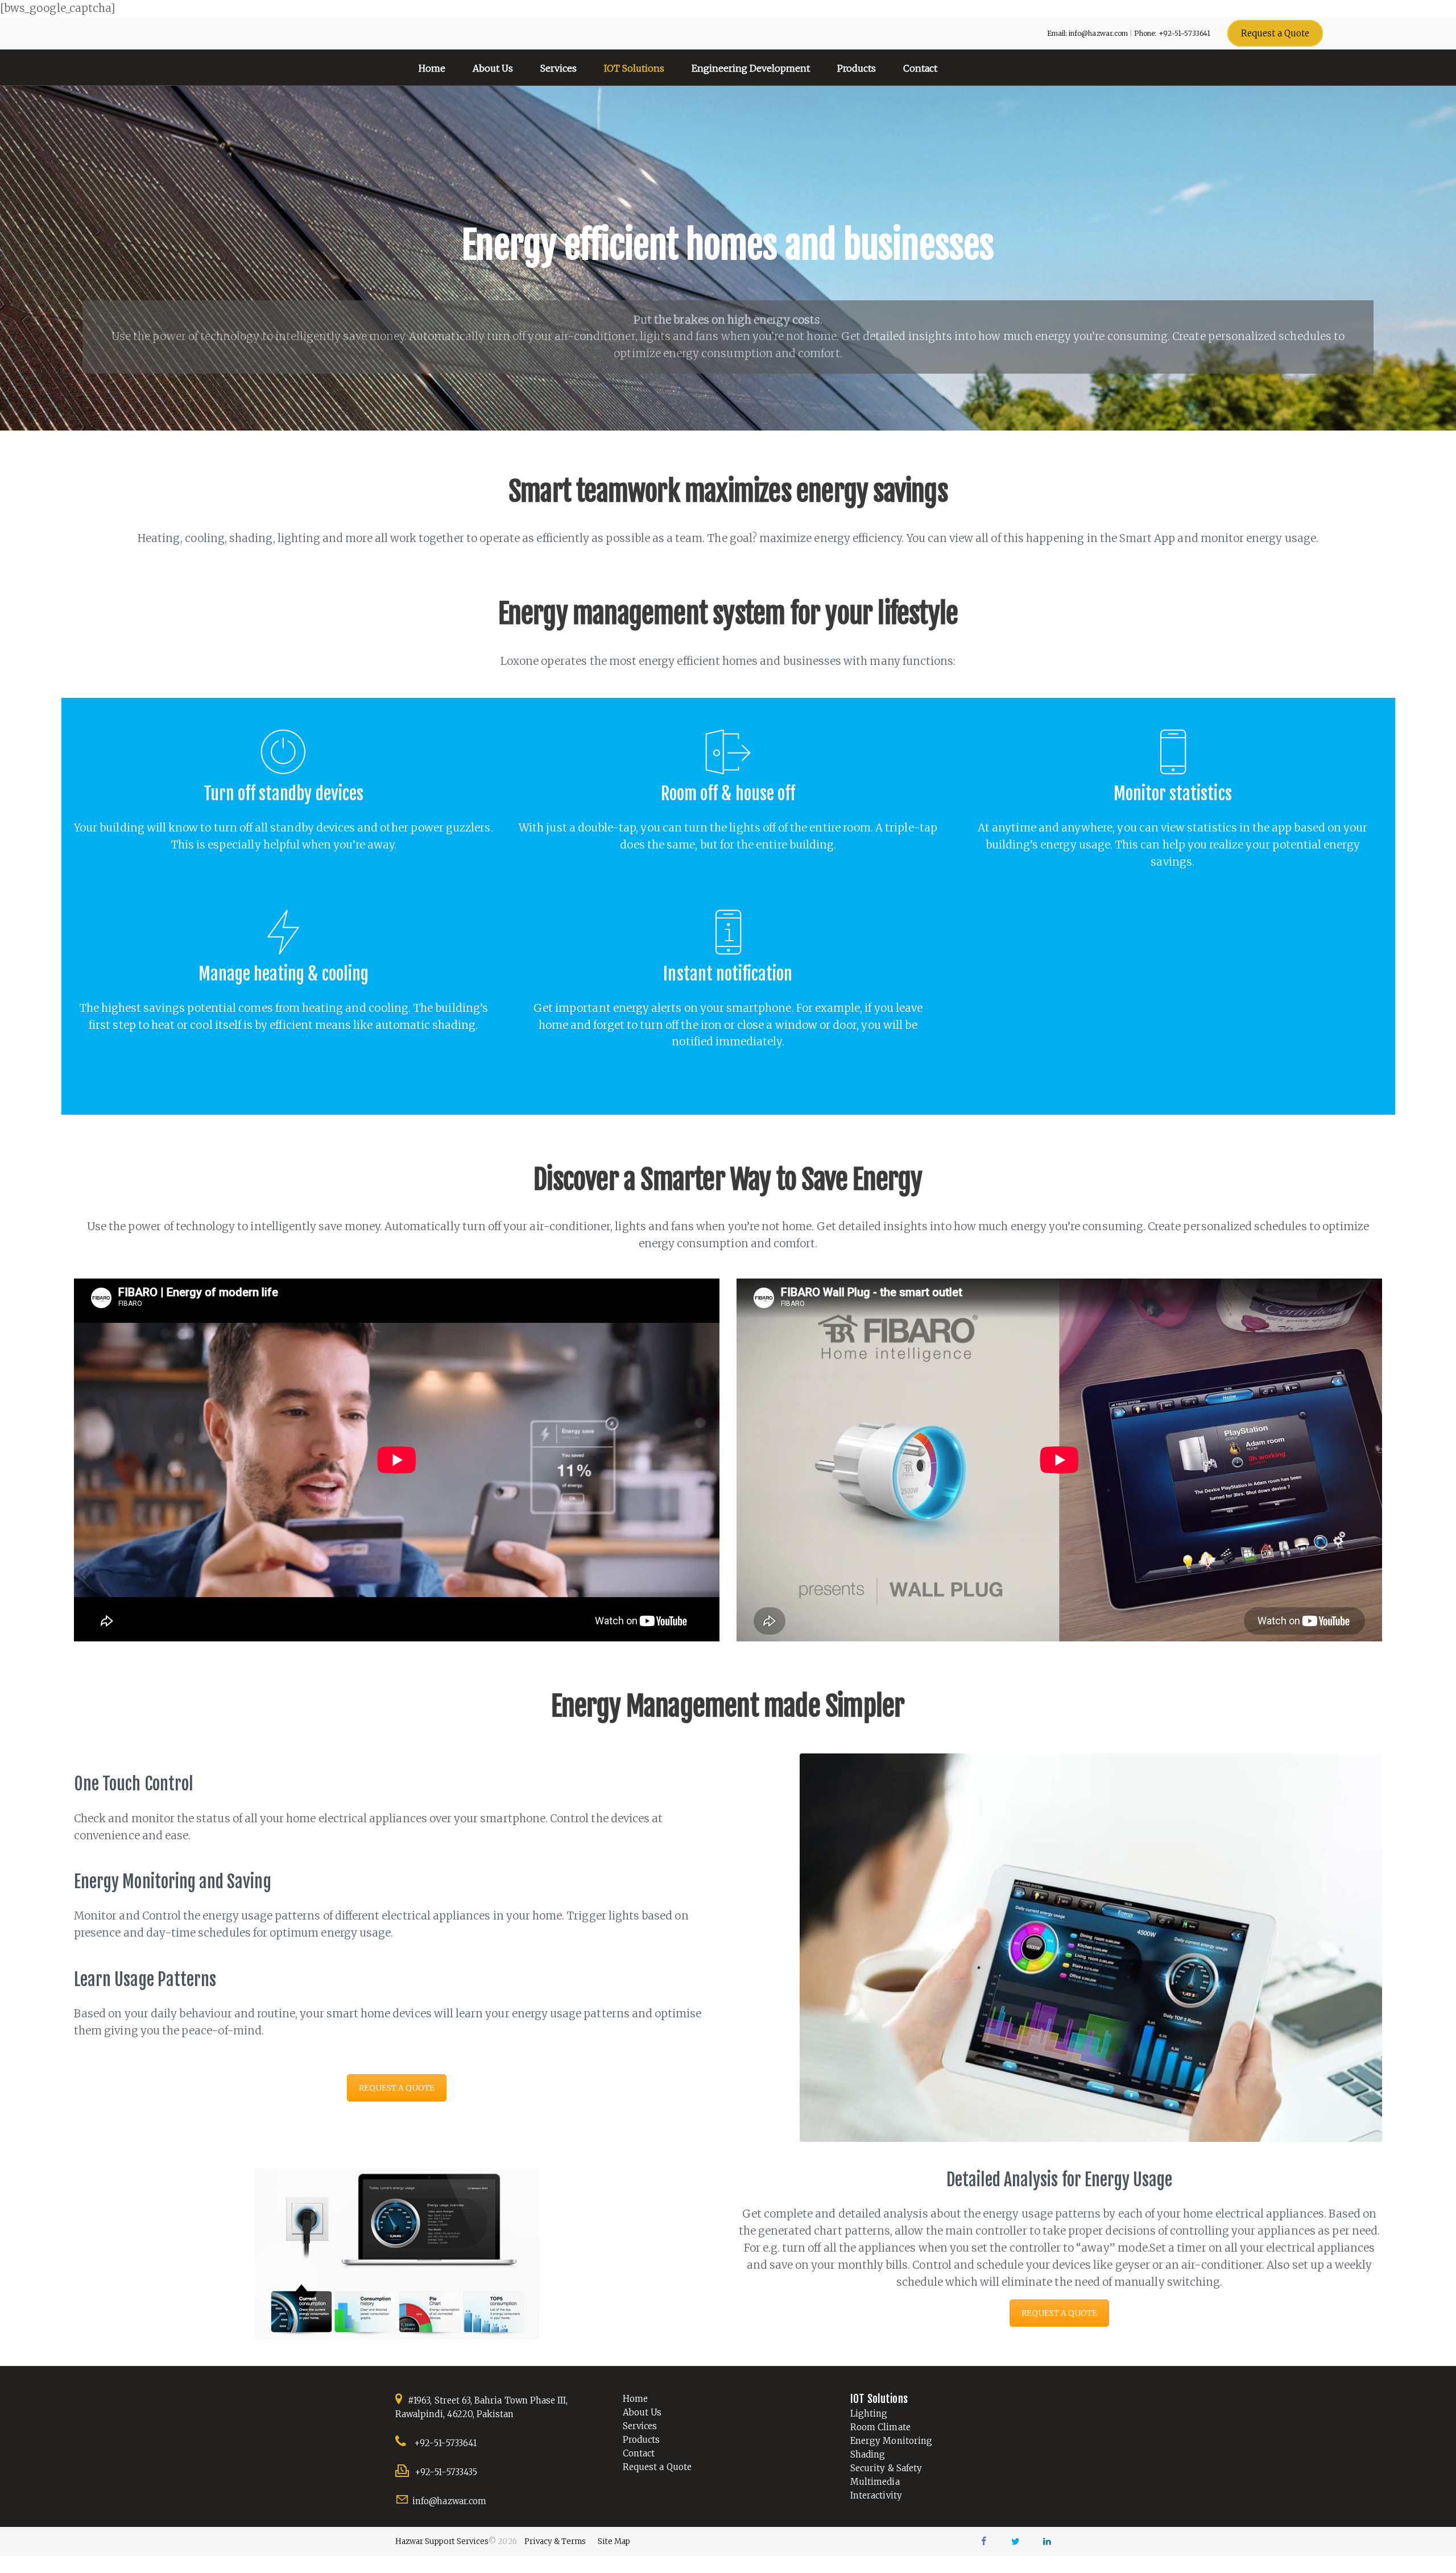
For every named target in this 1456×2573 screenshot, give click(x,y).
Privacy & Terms (555, 2541)
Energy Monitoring (891, 2441)
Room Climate (880, 2427)
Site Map (614, 2541)
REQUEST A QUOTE (397, 2088)
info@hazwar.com (449, 2501)
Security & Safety (886, 2468)
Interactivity (876, 2495)
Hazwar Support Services (442, 2541)
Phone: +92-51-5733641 (1172, 33)
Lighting (869, 2413)
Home (635, 2399)
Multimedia (875, 2482)
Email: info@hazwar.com (1087, 33)
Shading (868, 2454)
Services (640, 2426)
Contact (639, 2453)
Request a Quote (657, 2467)
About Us (642, 2412)
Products (641, 2440)
